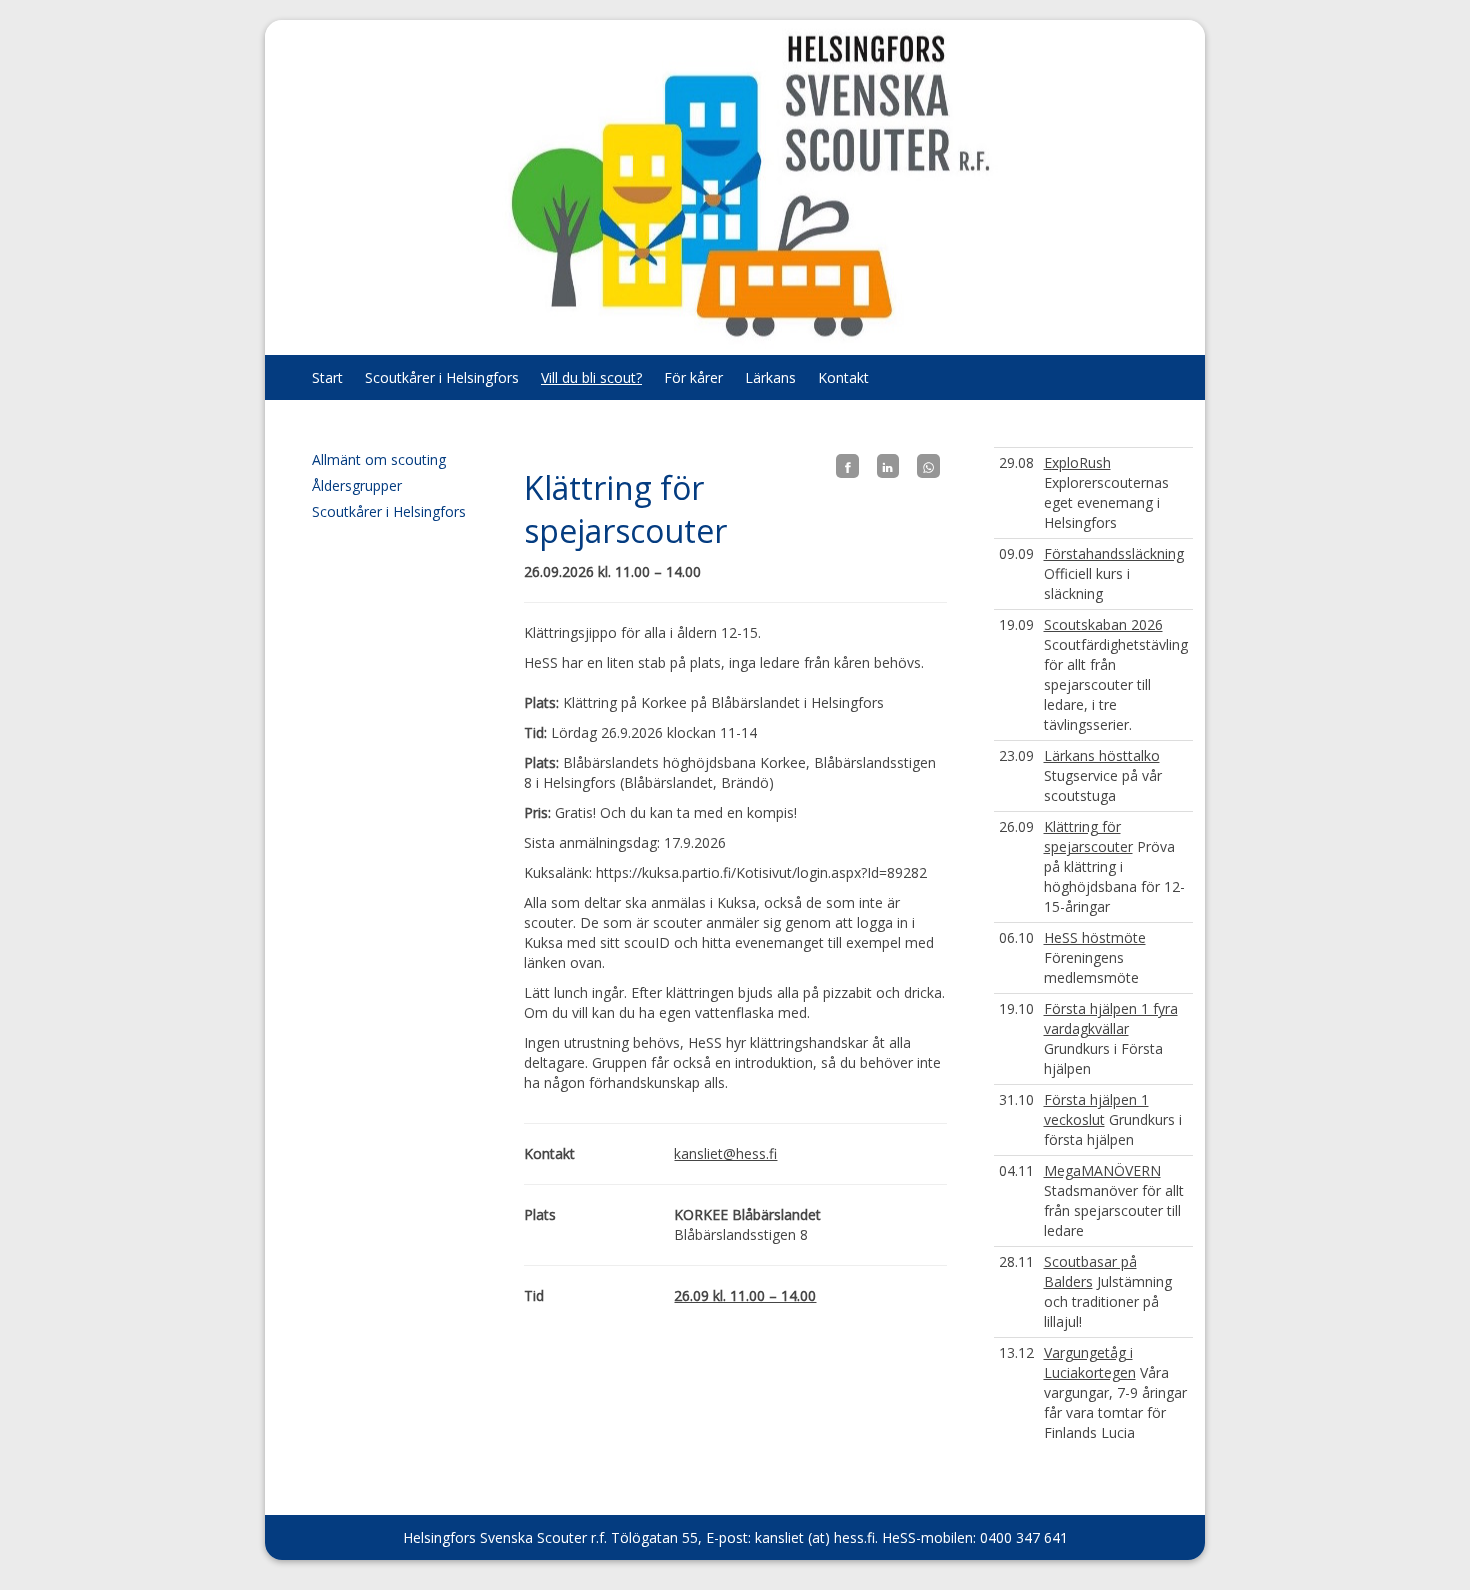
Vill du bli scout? (591, 377)
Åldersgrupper (357, 485)
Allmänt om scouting (379, 459)
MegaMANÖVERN (1102, 1170)
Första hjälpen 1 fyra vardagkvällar (1111, 1018)
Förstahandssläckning (1114, 553)
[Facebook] (847, 466)
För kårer (693, 377)
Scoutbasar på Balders (1090, 1271)
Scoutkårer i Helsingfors (442, 377)
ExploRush (1077, 462)
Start (327, 377)
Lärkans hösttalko (1102, 755)
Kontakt (843, 377)
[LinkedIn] (888, 466)
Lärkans (770, 377)
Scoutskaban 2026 (1103, 624)
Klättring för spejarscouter (1088, 836)
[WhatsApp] (928, 466)
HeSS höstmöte (1095, 937)
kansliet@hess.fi (725, 1153)
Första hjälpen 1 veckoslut (1096, 1109)
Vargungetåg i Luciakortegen (1090, 1362)
